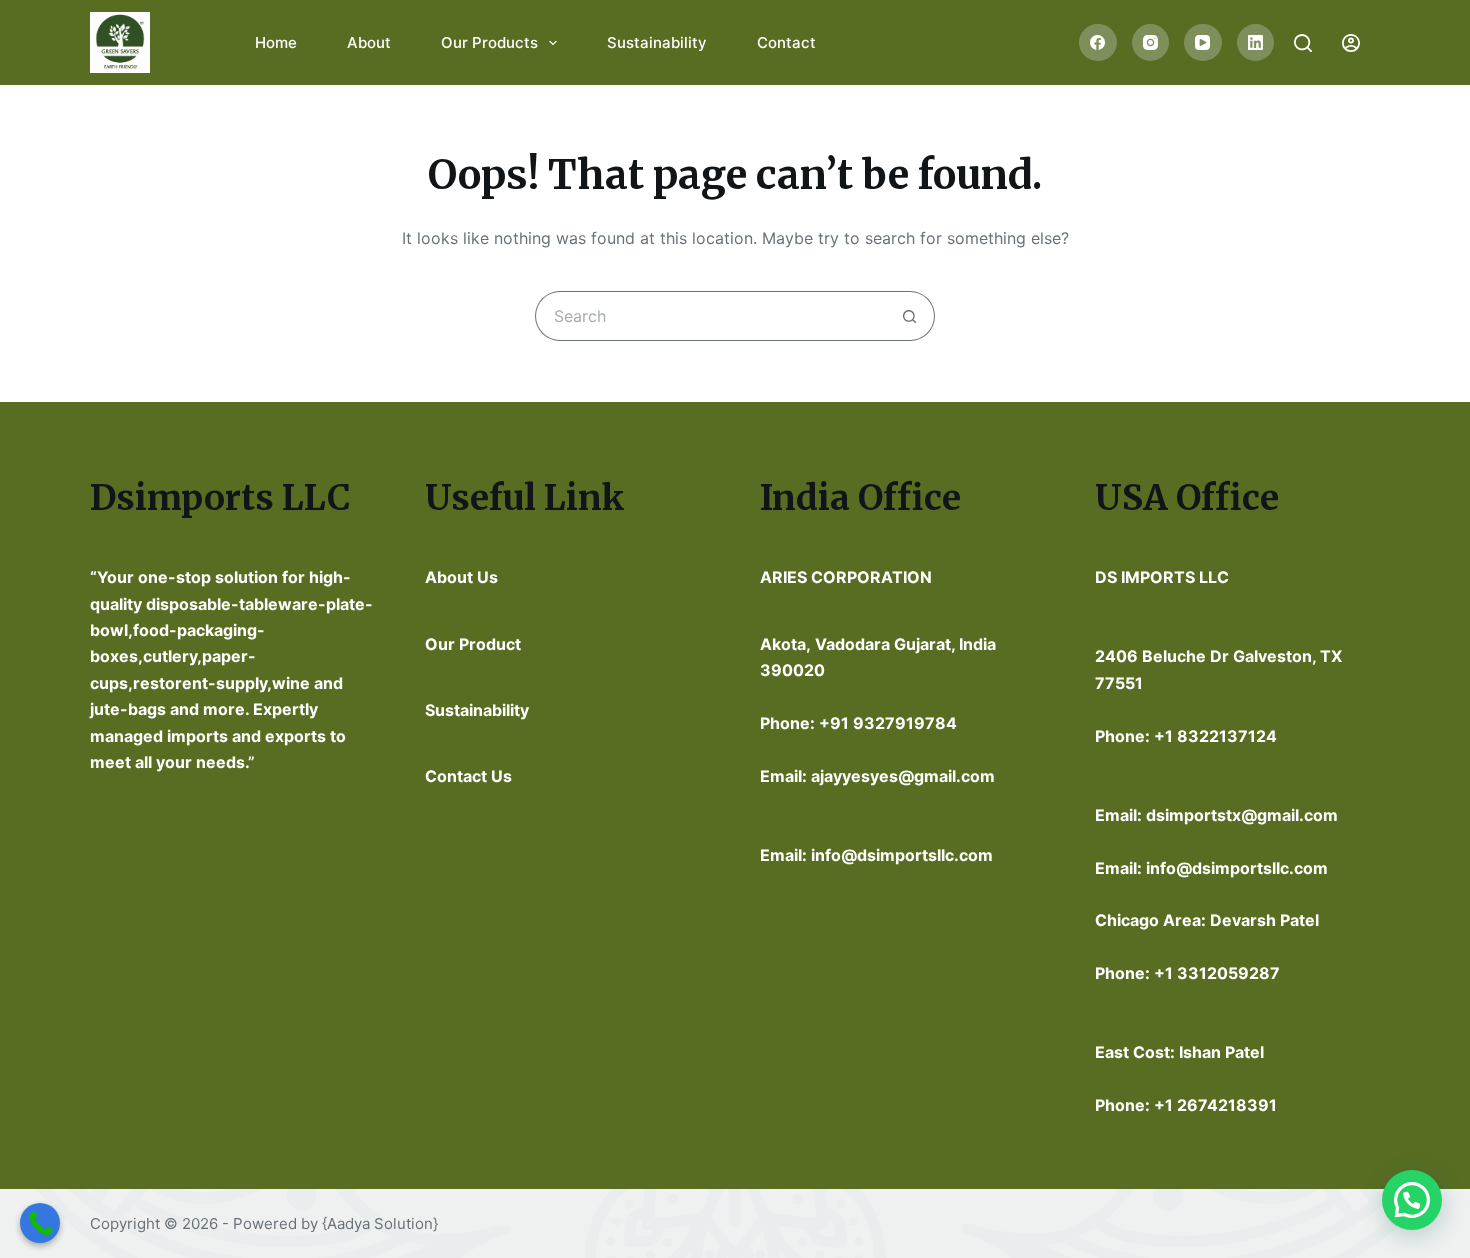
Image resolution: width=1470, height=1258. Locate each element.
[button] (1412, 1200)
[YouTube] (1203, 43)
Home (276, 42)
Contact (786, 42)
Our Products (489, 42)
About (369, 42)
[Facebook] (1098, 43)
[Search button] (910, 316)
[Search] (1303, 43)
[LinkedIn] (1256, 43)
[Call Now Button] (40, 1223)
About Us (461, 577)
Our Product (473, 644)
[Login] (1351, 43)
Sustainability (657, 42)
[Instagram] (1151, 43)
